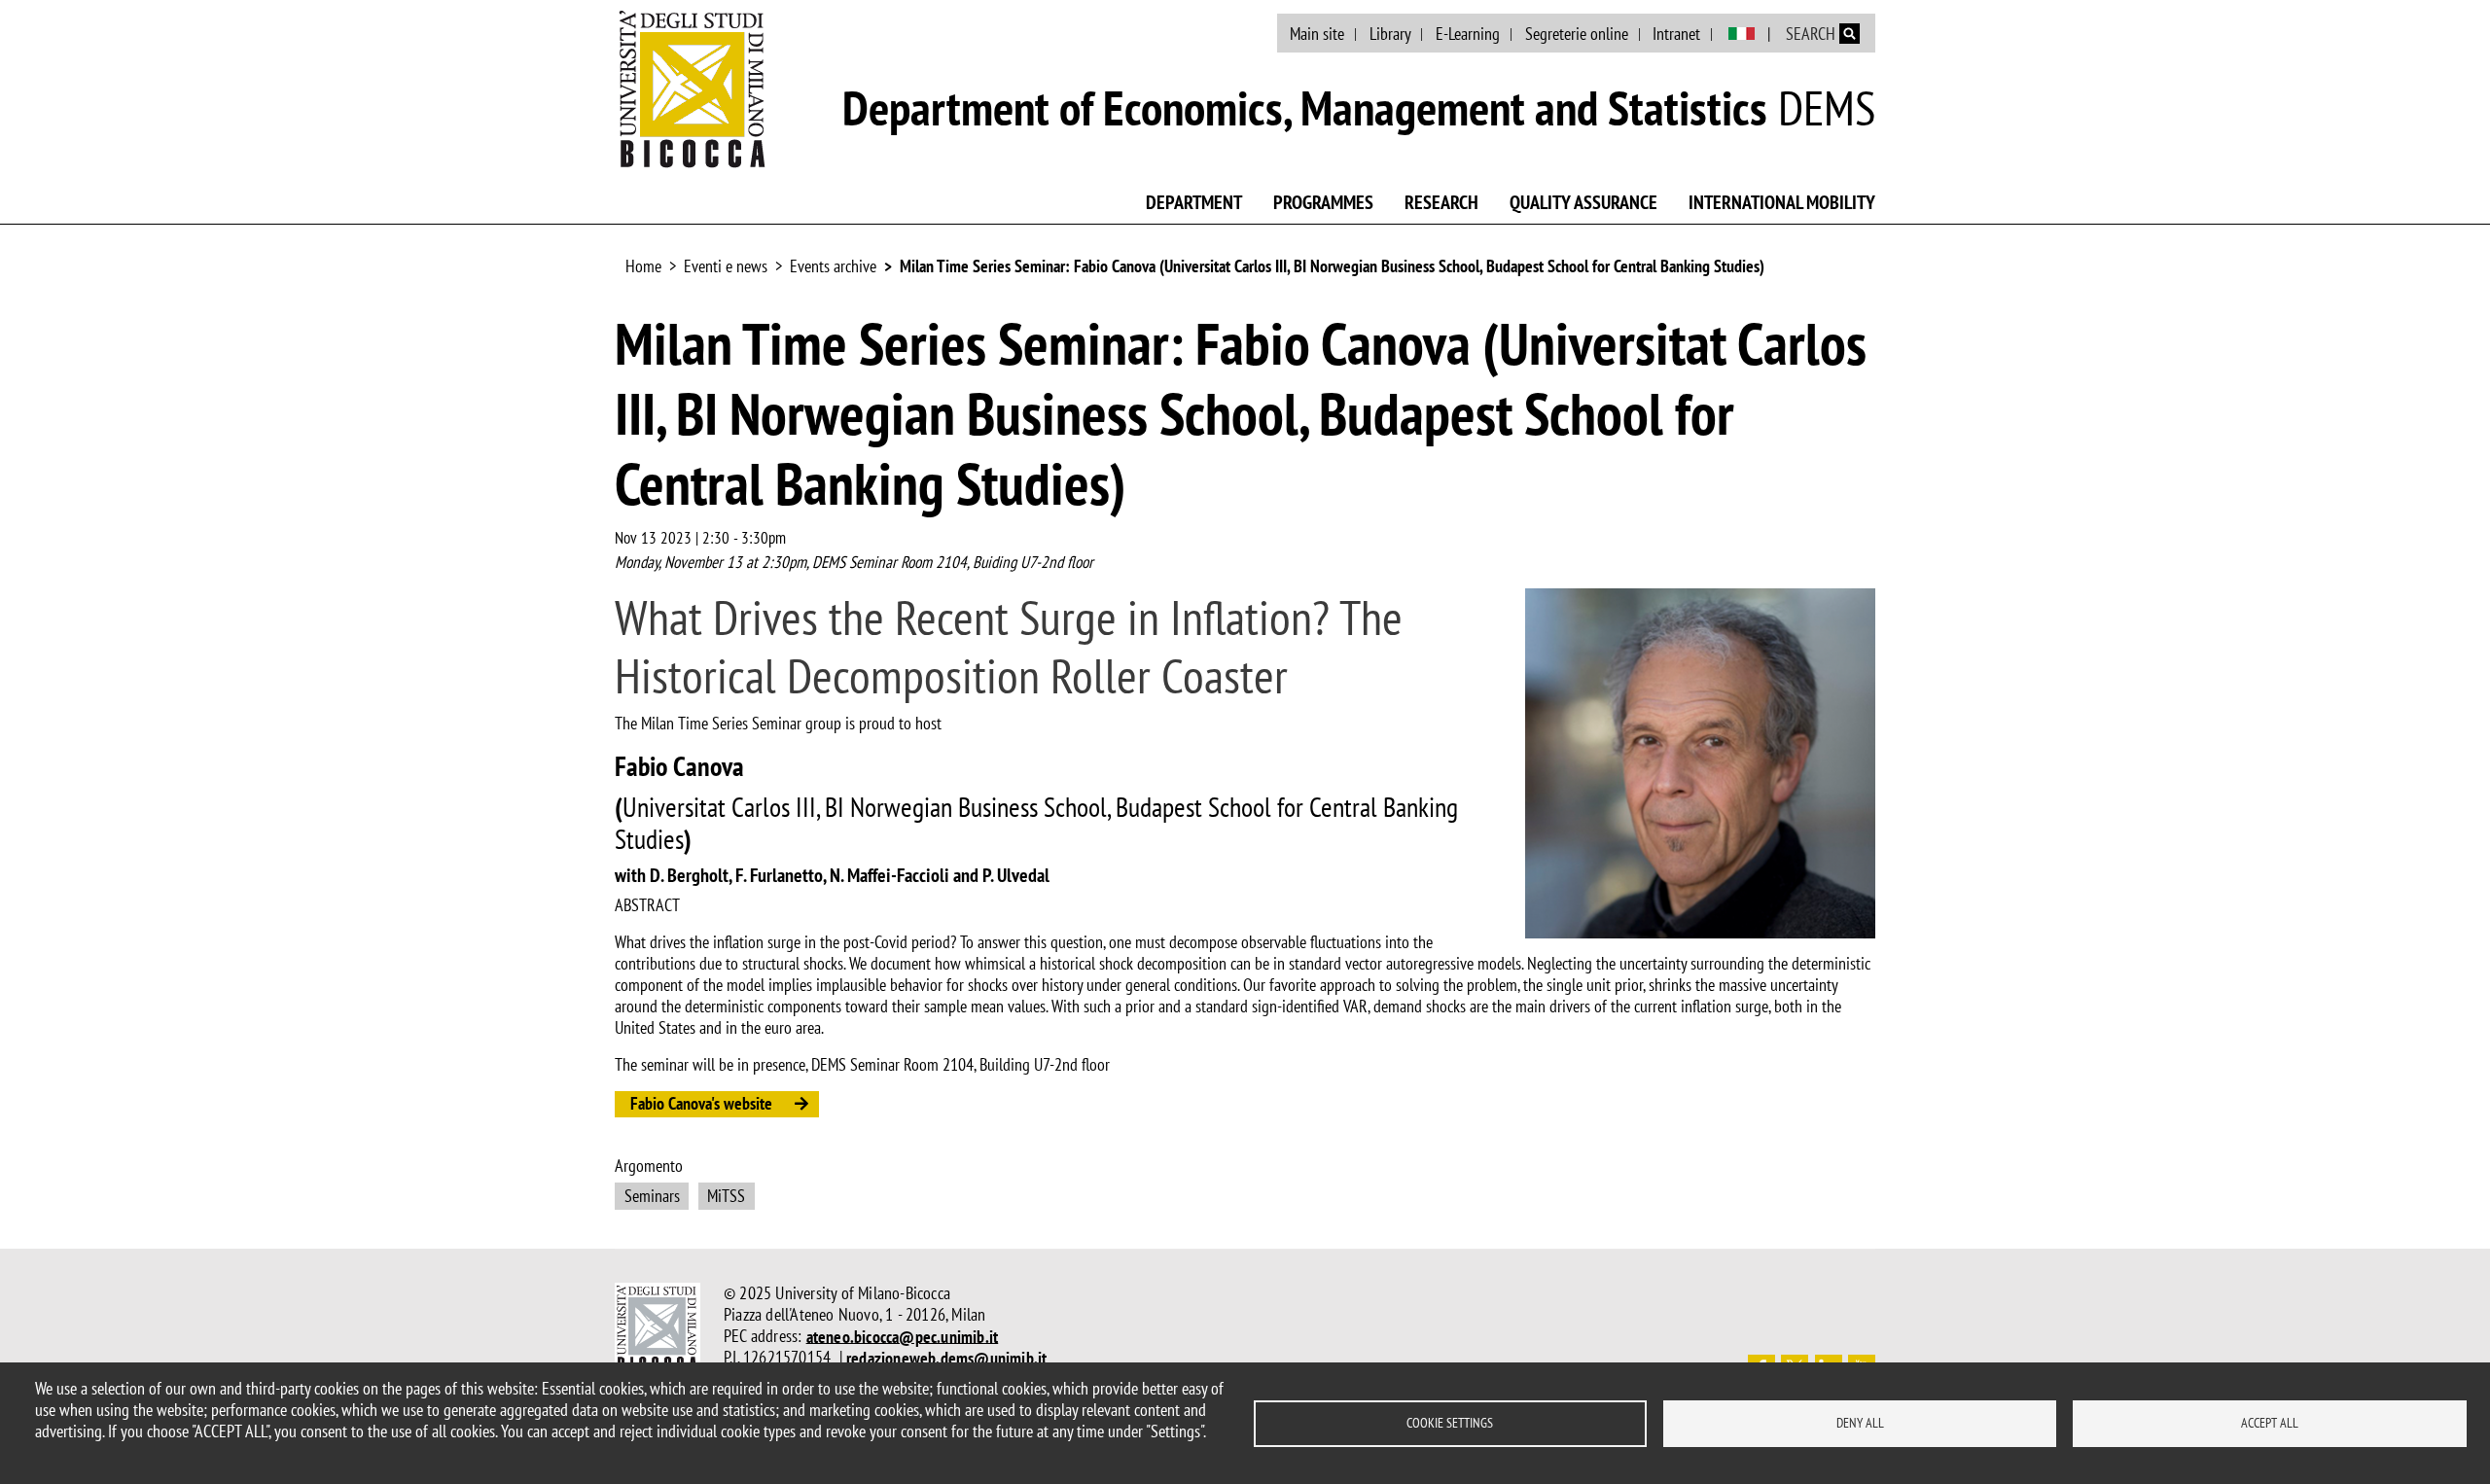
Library (1390, 34)
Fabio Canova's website (701, 1103)
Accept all (2270, 1423)
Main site (1317, 34)
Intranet (1676, 34)
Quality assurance (1583, 202)
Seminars (652, 1196)
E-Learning (1468, 34)
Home (643, 266)
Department (1194, 202)
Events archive (833, 266)
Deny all (1860, 1423)
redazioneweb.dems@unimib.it (946, 1357)
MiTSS (726, 1196)
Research (1441, 202)
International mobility (1782, 202)
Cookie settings (1450, 1423)
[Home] (693, 88)
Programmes (1323, 202)
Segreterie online (1577, 34)
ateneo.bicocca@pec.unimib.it (903, 1336)
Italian (1742, 34)
